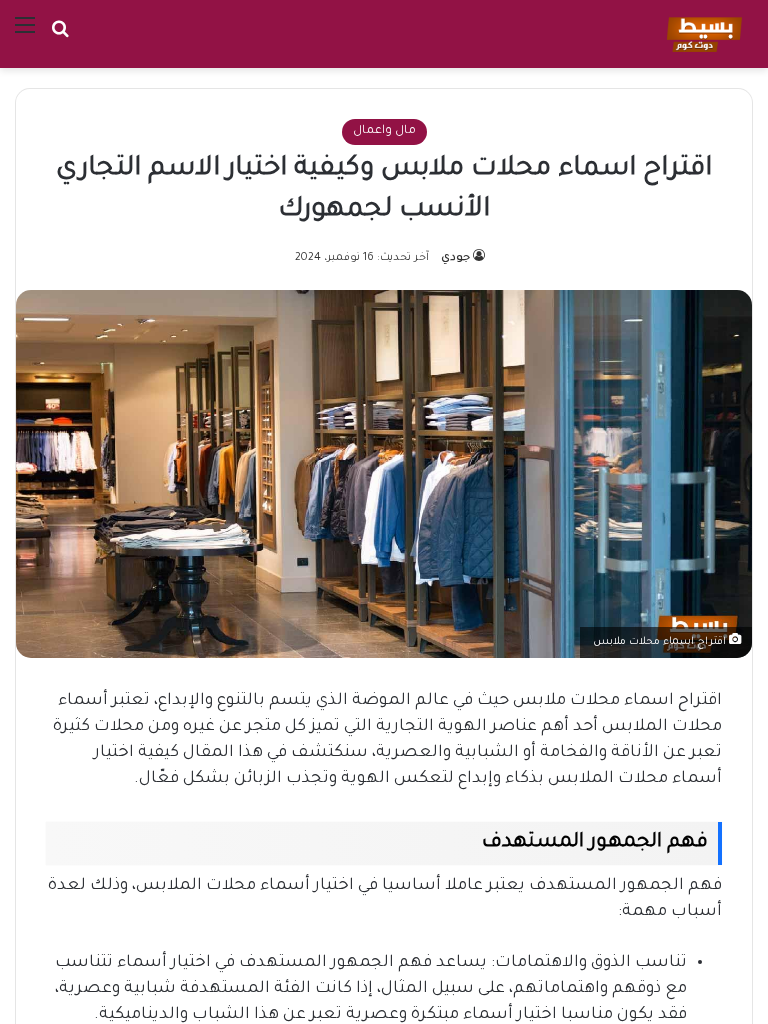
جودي (455, 258)
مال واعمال (384, 131)
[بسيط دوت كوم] (701, 34)
